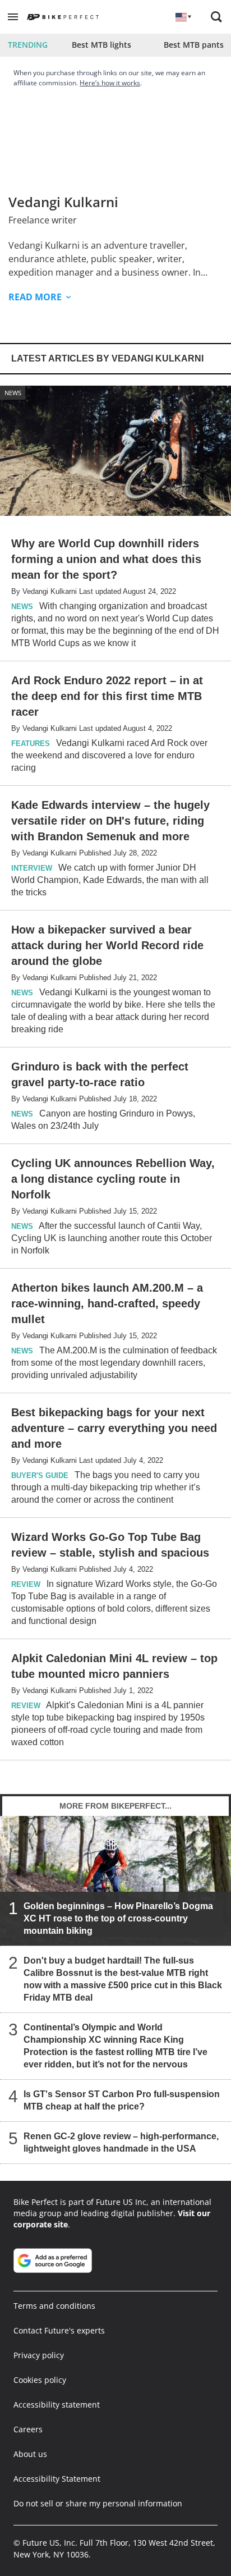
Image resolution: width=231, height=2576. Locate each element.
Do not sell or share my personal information (98, 2503)
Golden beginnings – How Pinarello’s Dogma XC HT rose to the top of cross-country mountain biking (118, 1918)
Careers (28, 2429)
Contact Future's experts (59, 2330)
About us (30, 2454)
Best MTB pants (194, 45)
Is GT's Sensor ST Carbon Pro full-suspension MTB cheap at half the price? (122, 2100)
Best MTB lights (101, 45)
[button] (13, 17)
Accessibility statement (57, 2405)
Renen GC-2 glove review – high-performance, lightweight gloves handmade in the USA (121, 2142)
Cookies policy (40, 2380)
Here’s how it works (110, 83)
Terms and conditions (54, 2306)
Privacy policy (39, 2355)
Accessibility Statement (57, 2479)
